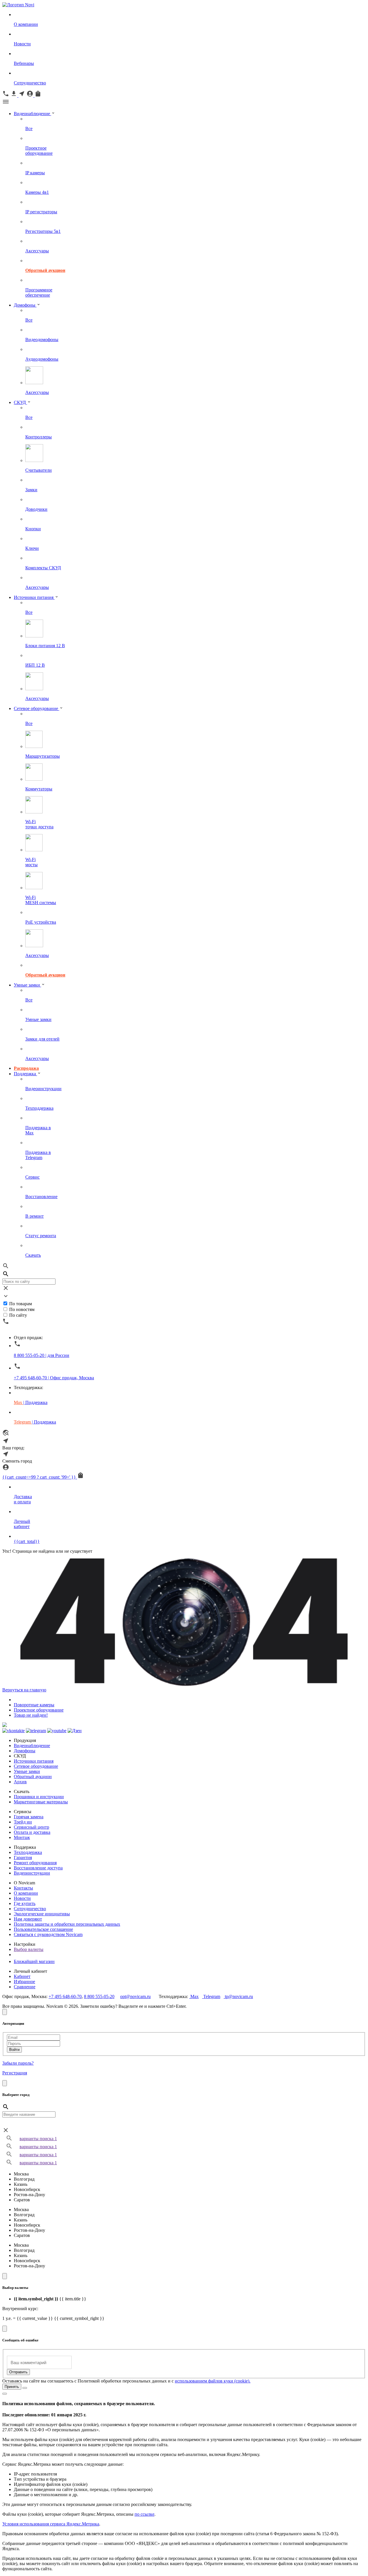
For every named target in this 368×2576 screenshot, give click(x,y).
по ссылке (144, 2514)
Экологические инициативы (42, 1914)
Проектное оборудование (39, 1710)
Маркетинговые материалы (41, 1802)
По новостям (22, 1309)
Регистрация (15, 2073)
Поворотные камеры (34, 1705)
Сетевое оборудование (37, 708)
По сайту (18, 1315)
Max (194, 1996)
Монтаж (22, 1837)
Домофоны (25, 305)
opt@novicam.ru (135, 1996)
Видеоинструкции (32, 1873)
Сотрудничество (30, 1909)
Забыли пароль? (18, 2063)
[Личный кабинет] (6, 1469)
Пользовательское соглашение (43, 1929)
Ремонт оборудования (35, 1863)
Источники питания (34, 597)
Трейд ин (23, 1822)
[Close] (5, 2012)
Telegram (211, 1996)
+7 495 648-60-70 (65, 1996)
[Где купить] (6, 1435)
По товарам (21, 1304)
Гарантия (23, 1857)
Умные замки (27, 985)
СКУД (20, 402)
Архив (20, 1782)
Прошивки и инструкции (39, 1797)
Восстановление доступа (38, 1868)
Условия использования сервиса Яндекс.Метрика (51, 2524)
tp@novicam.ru (238, 1996)
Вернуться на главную (24, 1690)
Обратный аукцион (33, 1777)
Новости (22, 1898)
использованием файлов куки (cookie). (213, 2381)
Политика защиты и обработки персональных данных (67, 1924)
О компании (26, 1893)
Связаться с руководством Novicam (48, 1934)
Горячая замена (29, 1817)
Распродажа (26, 1068)
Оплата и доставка (32, 1832)
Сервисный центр (31, 1827)
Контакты (23, 1888)
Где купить (25, 1903)
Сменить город (17, 1461)
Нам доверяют (28, 1919)
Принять (12, 2387)
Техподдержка (28, 1852)
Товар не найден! (31, 1715)
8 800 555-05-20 (99, 1996)
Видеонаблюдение (32, 114)
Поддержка (25, 1074)
